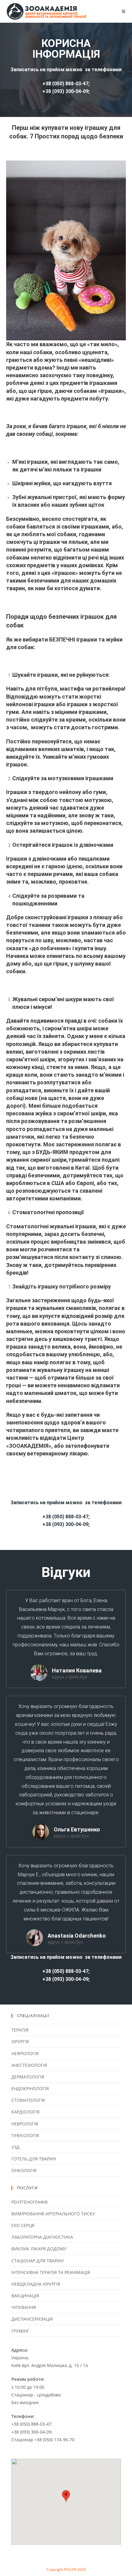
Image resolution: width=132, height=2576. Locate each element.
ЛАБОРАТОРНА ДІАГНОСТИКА (42, 2237)
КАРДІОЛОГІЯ (25, 2112)
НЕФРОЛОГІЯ (25, 2053)
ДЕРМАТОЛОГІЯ (28, 2077)
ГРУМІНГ (20, 2331)
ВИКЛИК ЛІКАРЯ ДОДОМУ (39, 2249)
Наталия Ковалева (77, 1670)
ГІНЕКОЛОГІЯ (25, 2135)
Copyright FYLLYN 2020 (66, 2569)
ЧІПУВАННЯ (24, 2307)
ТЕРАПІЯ (20, 2030)
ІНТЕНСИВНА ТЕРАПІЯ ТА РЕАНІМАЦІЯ (51, 2272)
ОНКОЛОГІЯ (24, 2170)
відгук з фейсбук (70, 1677)
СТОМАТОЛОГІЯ (28, 2100)
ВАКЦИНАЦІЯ (25, 2296)
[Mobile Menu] (124, 11)
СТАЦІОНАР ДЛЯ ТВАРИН (37, 2261)
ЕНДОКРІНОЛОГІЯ (30, 2088)
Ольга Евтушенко (77, 1829)
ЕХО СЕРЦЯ (23, 2225)
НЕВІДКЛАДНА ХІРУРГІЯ (36, 2284)
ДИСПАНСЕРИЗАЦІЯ (32, 2319)
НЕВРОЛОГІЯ (25, 2124)
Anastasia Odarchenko (77, 1936)
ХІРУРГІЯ (20, 2041)
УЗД (16, 2147)
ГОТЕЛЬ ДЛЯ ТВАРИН (34, 2159)
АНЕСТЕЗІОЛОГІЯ (29, 2065)
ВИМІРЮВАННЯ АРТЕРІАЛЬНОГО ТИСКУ (53, 2214)
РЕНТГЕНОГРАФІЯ (29, 2202)
